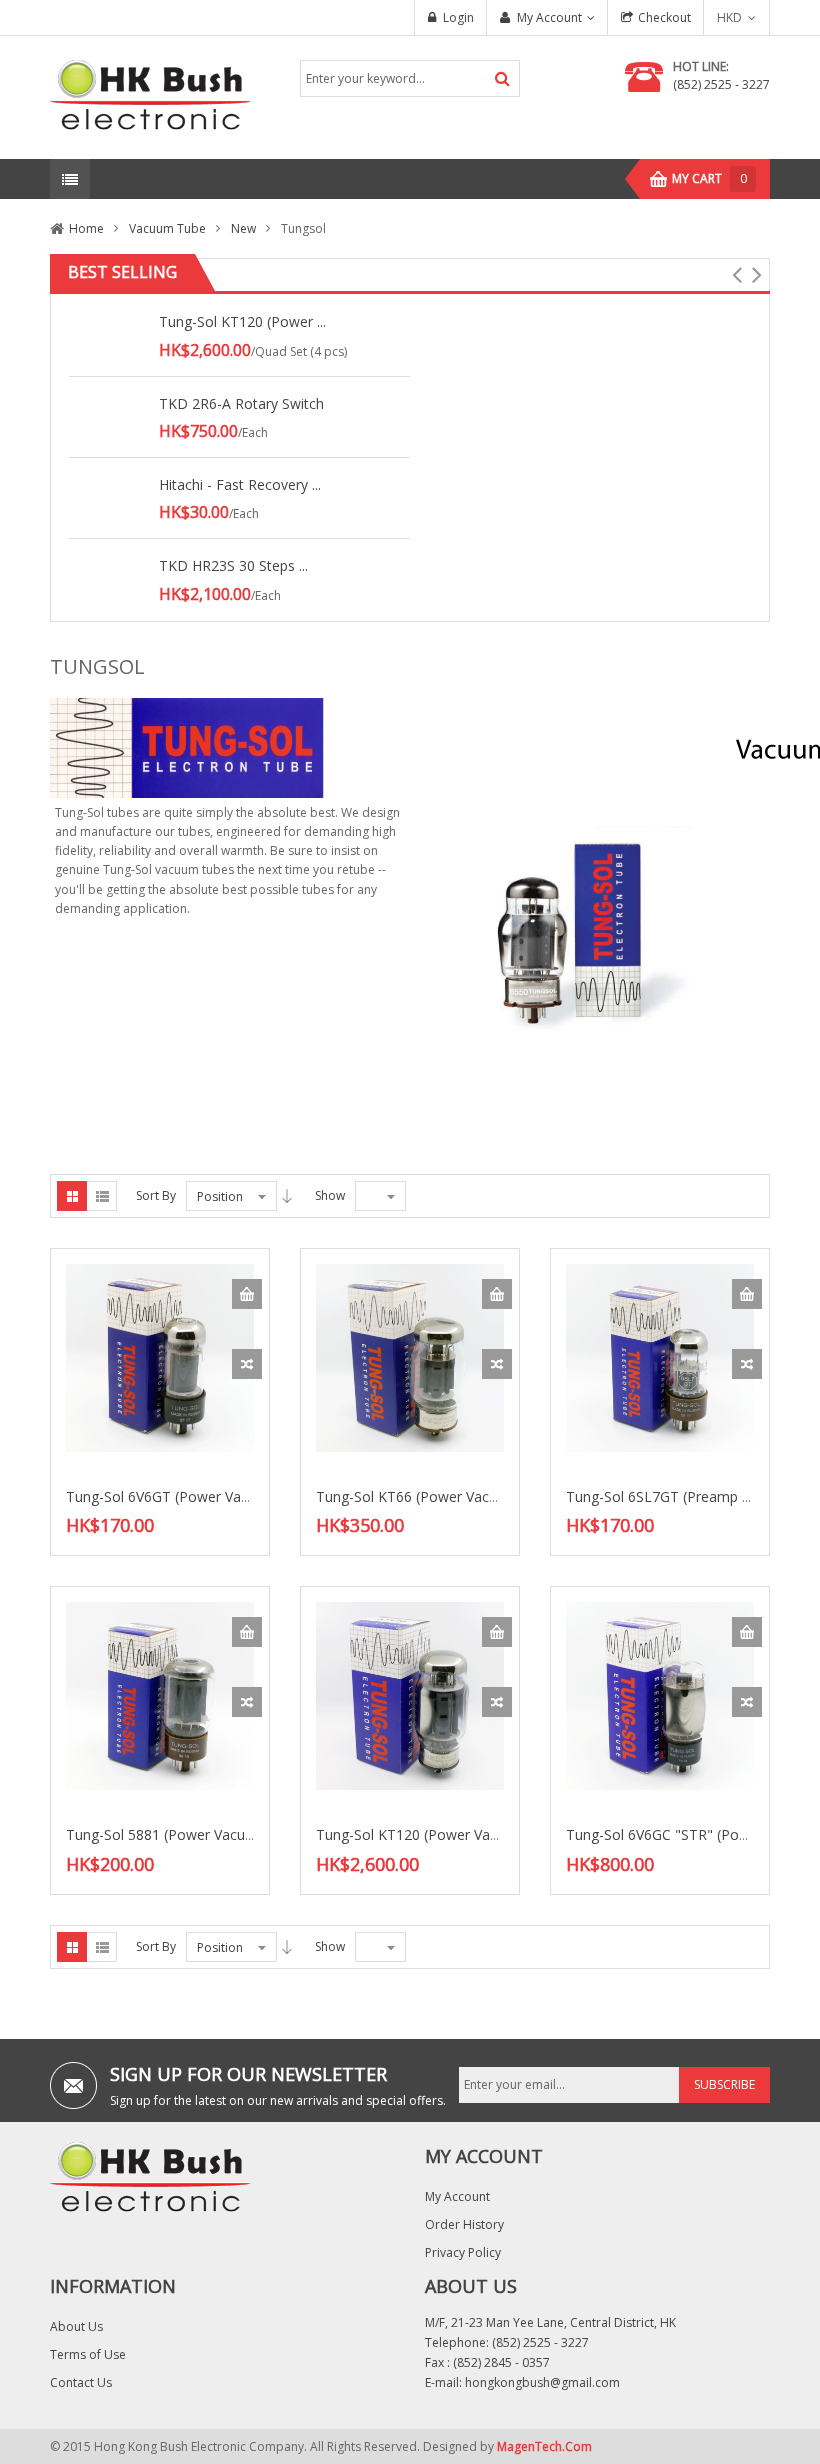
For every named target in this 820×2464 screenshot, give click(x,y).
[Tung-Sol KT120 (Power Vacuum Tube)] (410, 1695)
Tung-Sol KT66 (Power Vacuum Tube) (438, 1496)
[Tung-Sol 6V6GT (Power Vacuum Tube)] (160, 1356)
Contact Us (81, 2382)
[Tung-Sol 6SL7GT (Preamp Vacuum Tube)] (660, 1356)
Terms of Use (88, 2354)
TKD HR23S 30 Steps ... (233, 565)
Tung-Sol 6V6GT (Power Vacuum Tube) (192, 1496)
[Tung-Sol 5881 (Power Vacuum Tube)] (160, 1695)
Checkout (664, 17)
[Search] (502, 78)
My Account (549, 17)
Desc (287, 1196)
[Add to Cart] (247, 1294)
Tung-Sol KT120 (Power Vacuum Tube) (442, 1834)
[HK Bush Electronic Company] (150, 96)
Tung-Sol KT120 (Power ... (242, 321)
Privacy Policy (463, 2252)
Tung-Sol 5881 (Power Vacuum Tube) (187, 1834)
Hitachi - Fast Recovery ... (240, 484)
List (102, 1196)
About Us (76, 2326)
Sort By (156, 1195)
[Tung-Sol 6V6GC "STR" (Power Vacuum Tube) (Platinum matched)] (660, 1695)
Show (330, 1195)
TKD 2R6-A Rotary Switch (241, 403)
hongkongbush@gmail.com (542, 2382)
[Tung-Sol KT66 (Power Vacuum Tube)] (410, 1356)
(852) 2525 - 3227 (721, 84)
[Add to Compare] (247, 1364)
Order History (464, 2224)
